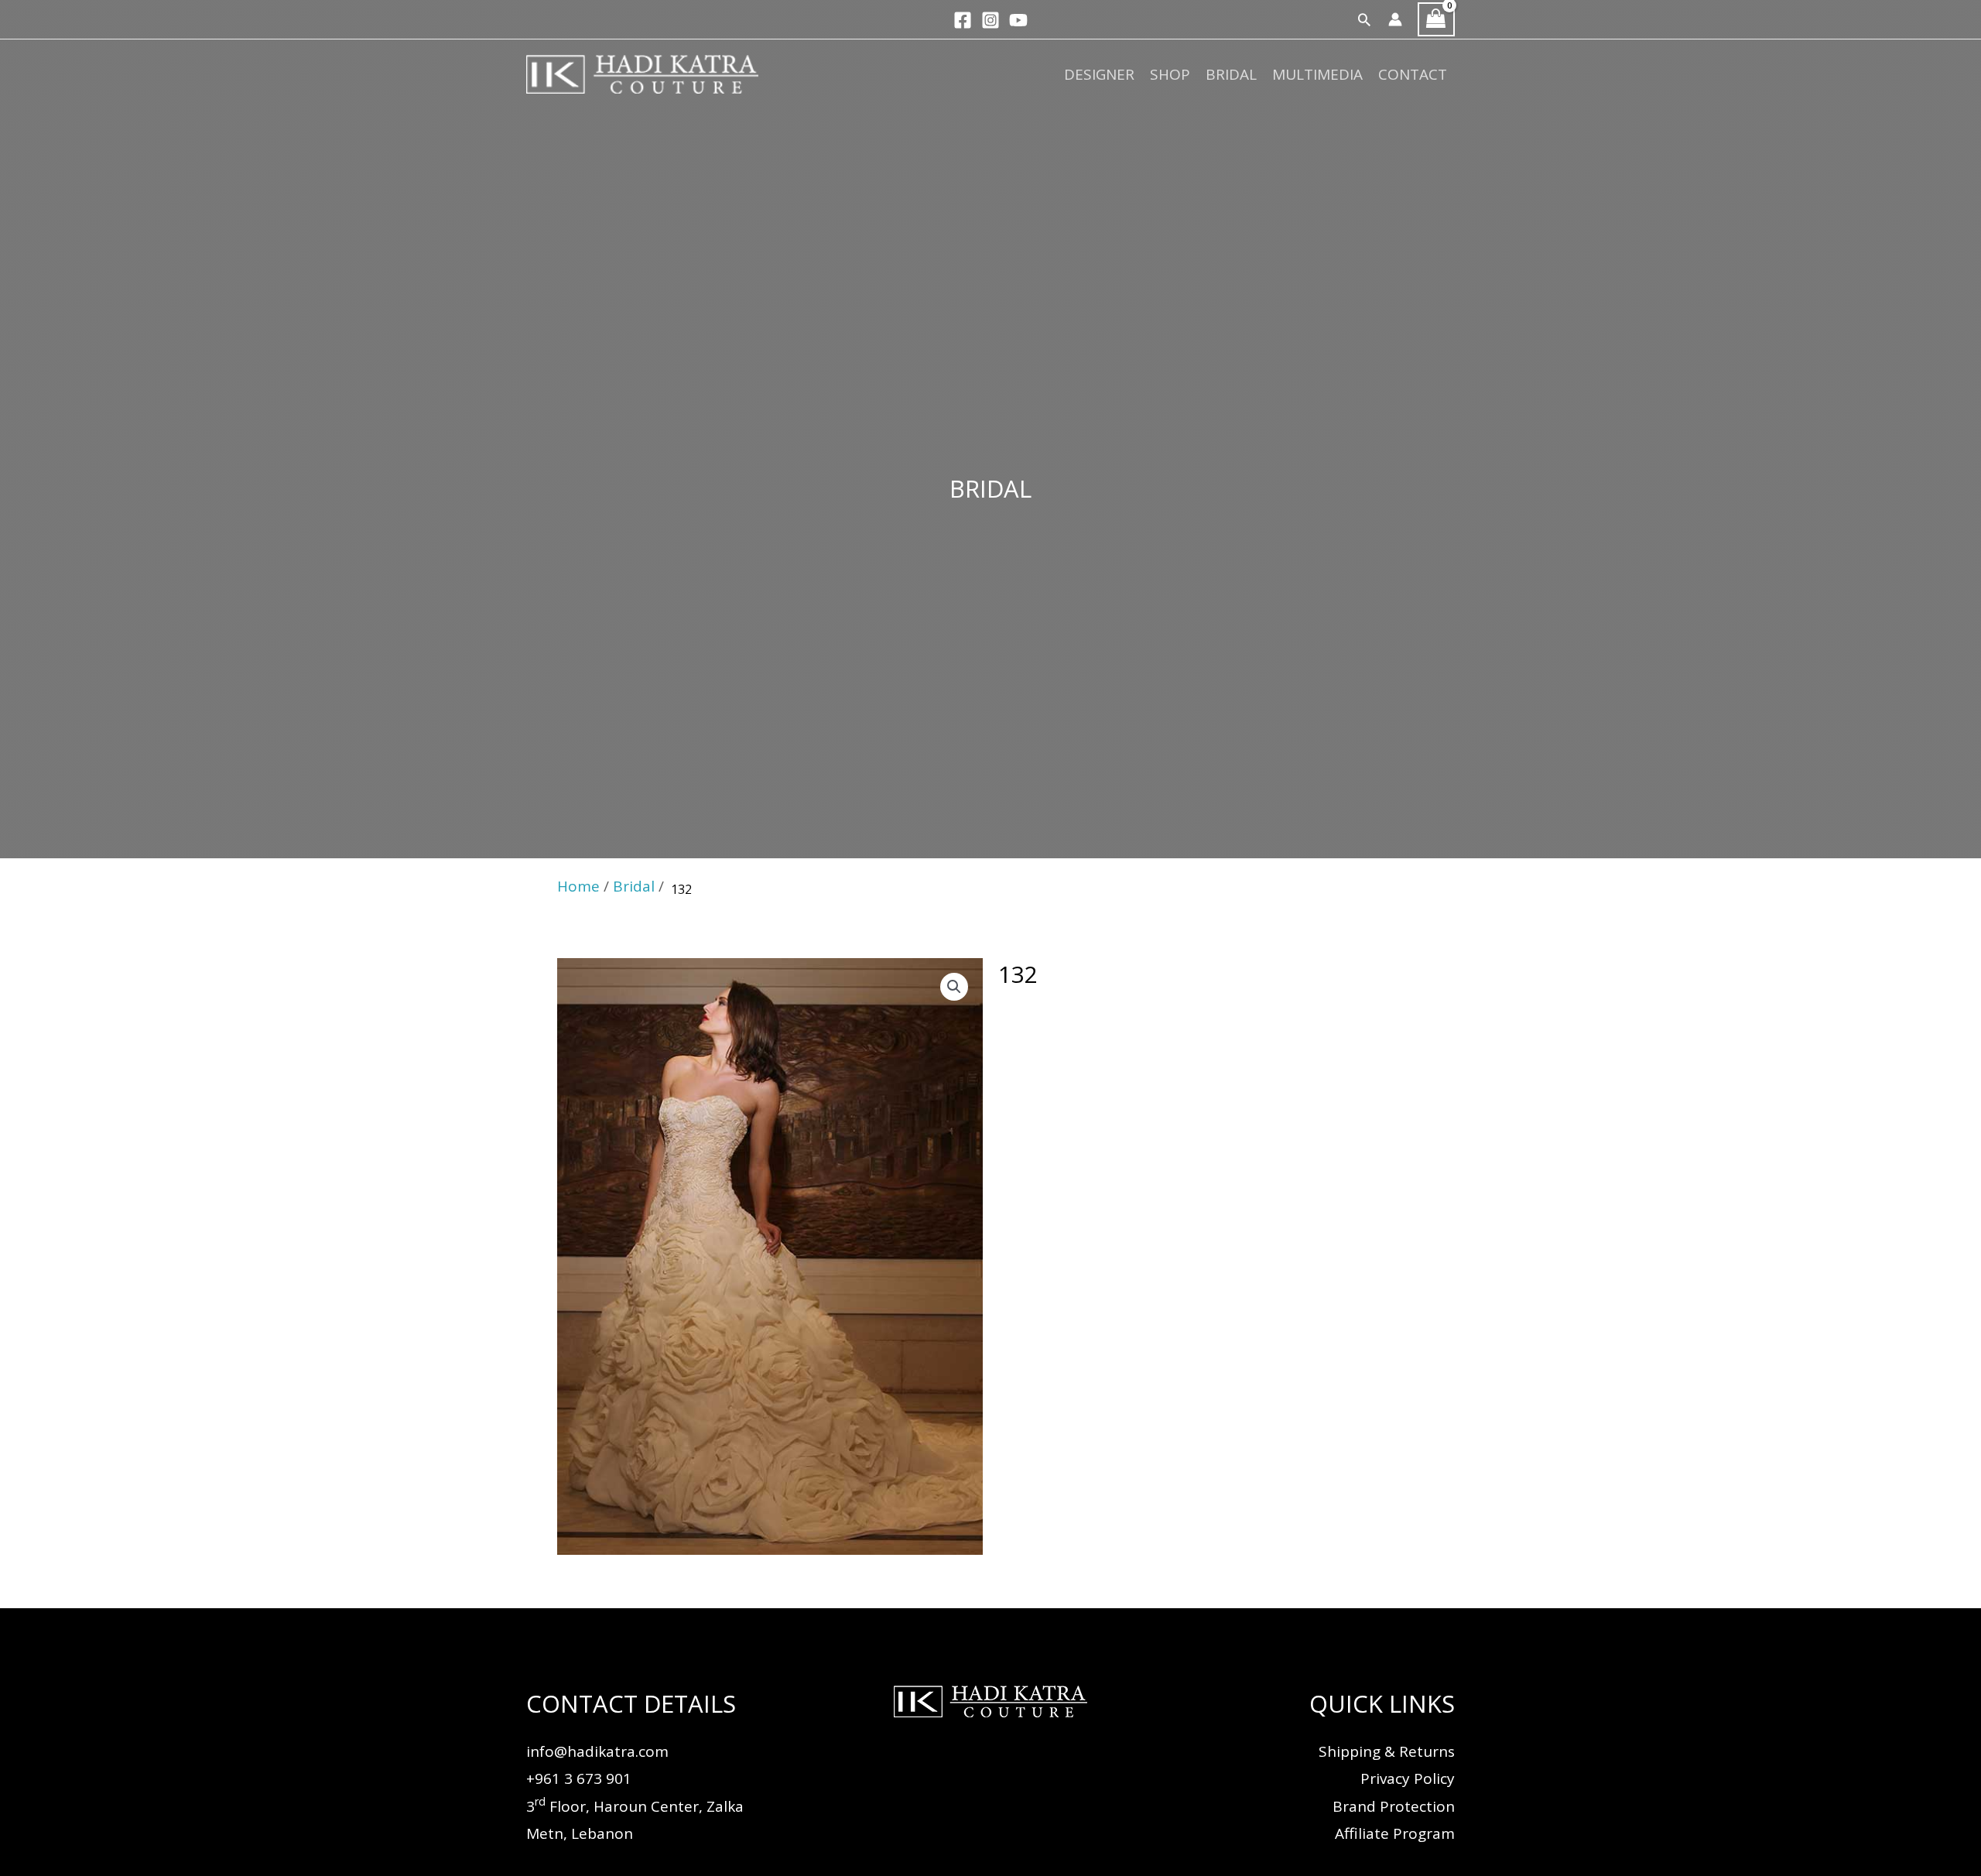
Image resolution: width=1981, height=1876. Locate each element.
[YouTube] (1018, 20)
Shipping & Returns (1387, 1751)
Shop (1170, 74)
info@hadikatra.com (597, 1751)
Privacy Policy (1408, 1778)
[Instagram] (990, 20)
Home (578, 886)
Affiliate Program (1395, 1833)
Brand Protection (1394, 1806)
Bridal (1231, 74)
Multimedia (1317, 74)
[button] (1364, 19)
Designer (1099, 74)
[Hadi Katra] (642, 73)
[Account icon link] (1395, 19)
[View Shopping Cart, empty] (1436, 20)
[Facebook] (963, 20)
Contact (1413, 74)
